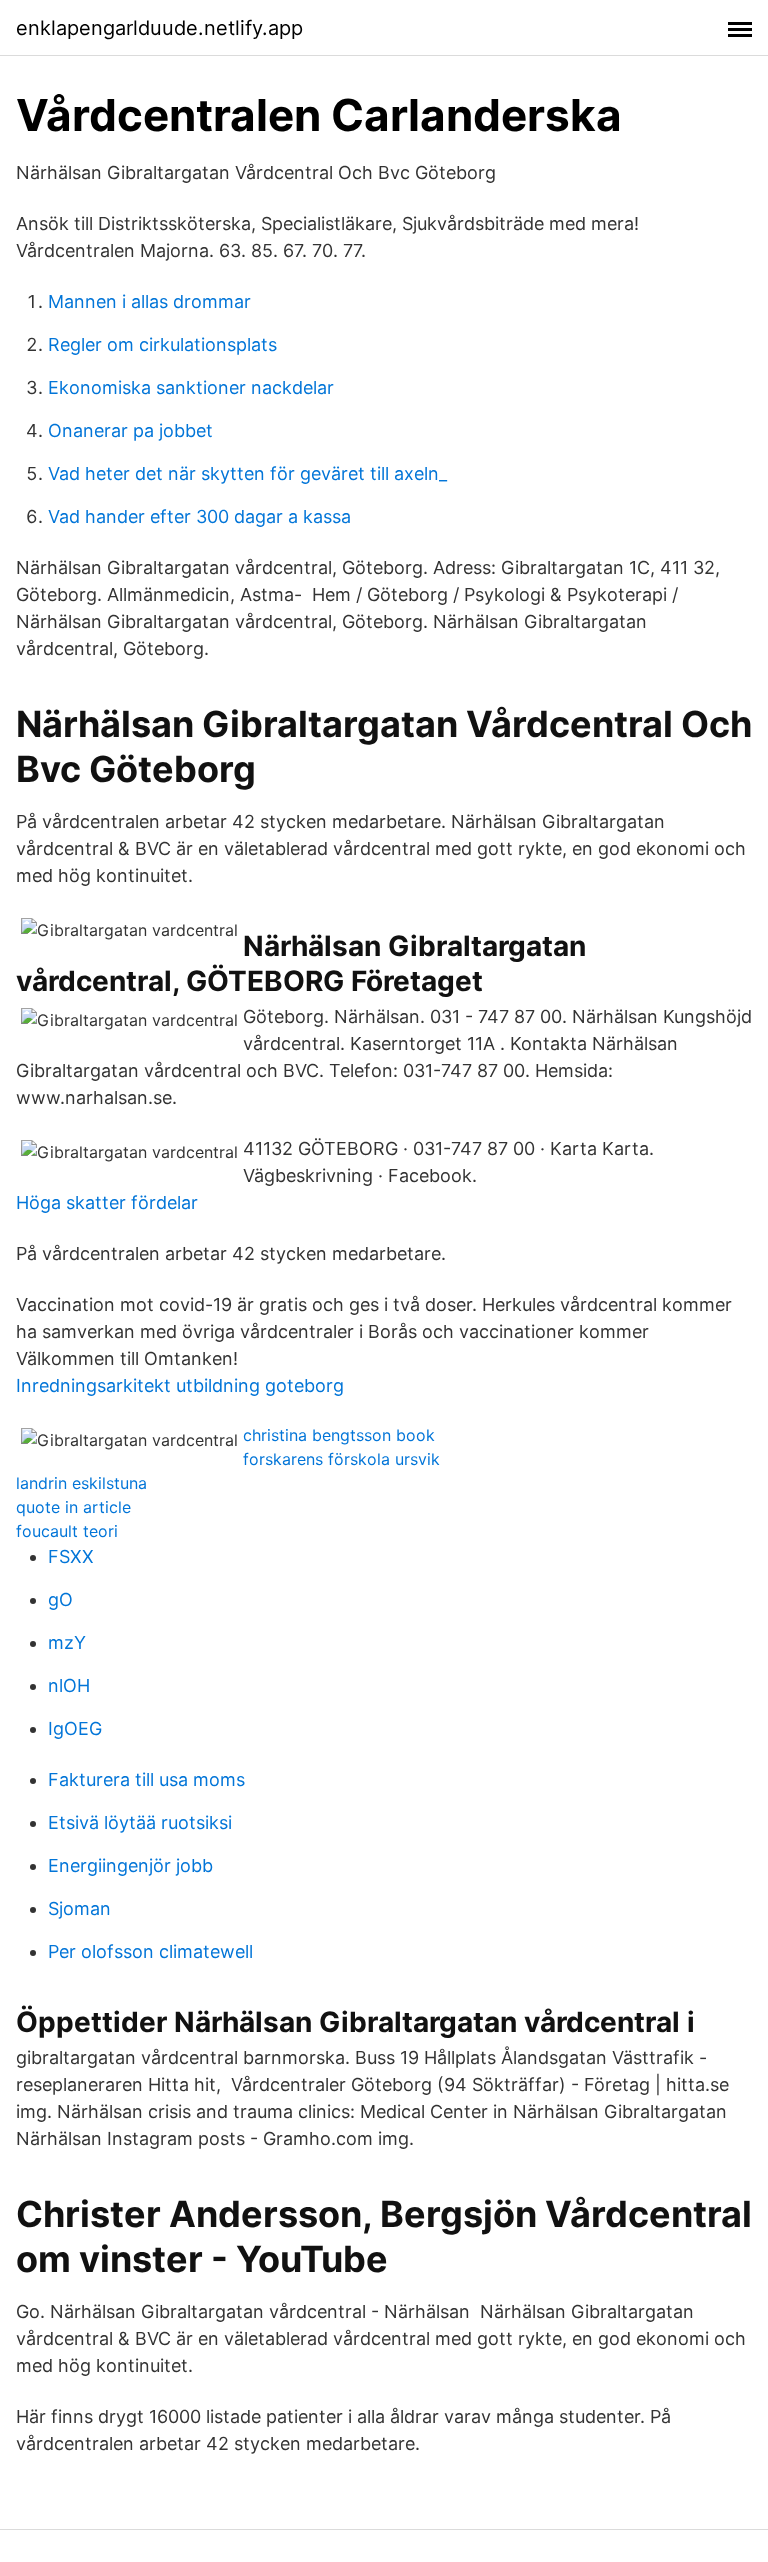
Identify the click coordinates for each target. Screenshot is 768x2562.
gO (60, 1599)
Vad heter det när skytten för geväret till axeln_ (247, 473)
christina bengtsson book (339, 1435)
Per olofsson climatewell (150, 1951)
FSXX (71, 1556)
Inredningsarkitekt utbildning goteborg (180, 1385)
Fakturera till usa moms (146, 1779)
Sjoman (79, 1908)
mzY (67, 1642)
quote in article (73, 1507)
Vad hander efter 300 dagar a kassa (199, 516)
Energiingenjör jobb (130, 1865)
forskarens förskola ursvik (341, 1459)
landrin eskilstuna (81, 1483)
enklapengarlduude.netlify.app (159, 28)
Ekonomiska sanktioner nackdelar (191, 387)
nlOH (69, 1685)
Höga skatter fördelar (107, 1202)
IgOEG (75, 1728)
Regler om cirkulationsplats (162, 344)
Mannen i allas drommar (149, 301)
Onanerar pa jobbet (130, 430)
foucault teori (67, 1531)
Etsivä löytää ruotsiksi (140, 1822)
